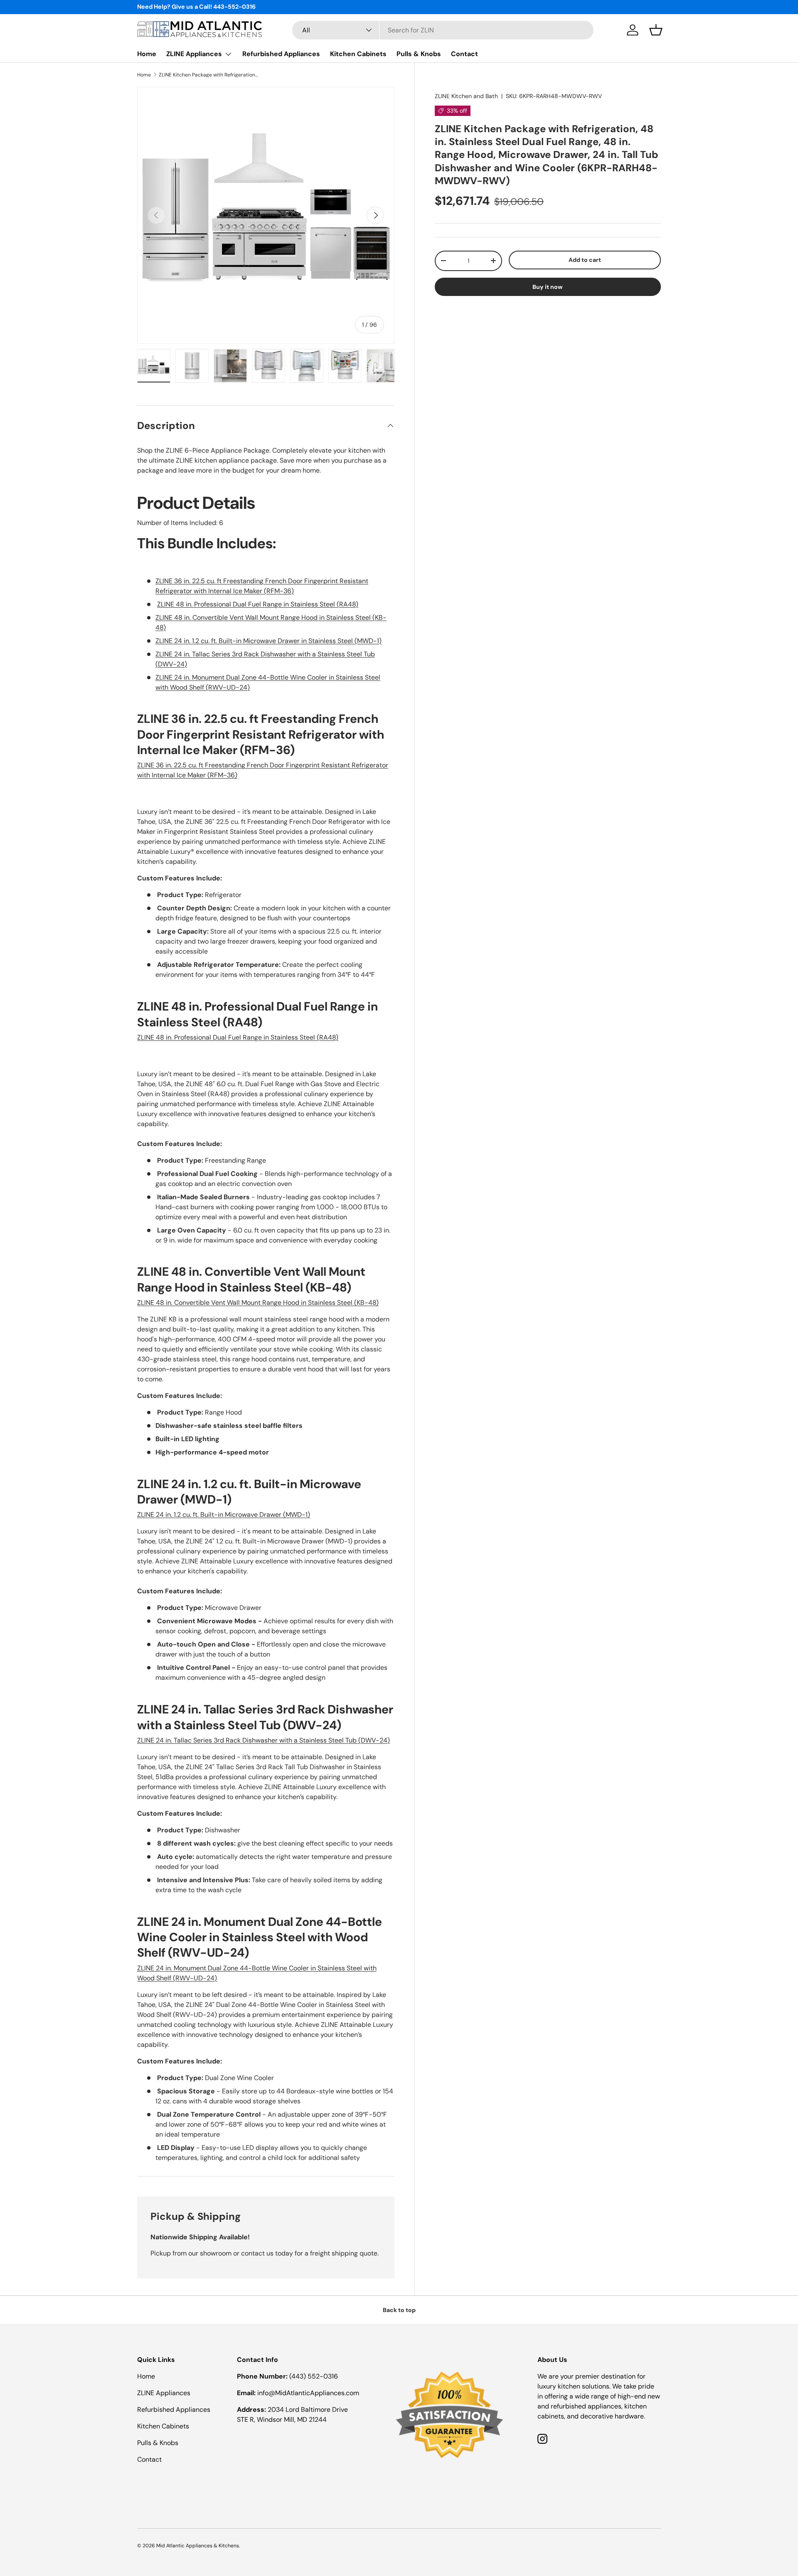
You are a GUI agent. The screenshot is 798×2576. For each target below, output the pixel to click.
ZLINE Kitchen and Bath (466, 96)
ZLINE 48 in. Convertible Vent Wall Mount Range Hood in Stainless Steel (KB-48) (258, 1303)
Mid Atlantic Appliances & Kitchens (198, 2546)
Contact (464, 54)
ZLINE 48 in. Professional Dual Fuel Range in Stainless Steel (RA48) (258, 604)
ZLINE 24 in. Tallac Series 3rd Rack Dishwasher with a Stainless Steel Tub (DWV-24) (264, 1740)
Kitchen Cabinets (358, 54)
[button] (656, 30)
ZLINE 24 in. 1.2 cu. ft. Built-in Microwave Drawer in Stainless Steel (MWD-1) (268, 641)
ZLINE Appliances (194, 54)
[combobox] (443, 30)
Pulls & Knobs (419, 54)
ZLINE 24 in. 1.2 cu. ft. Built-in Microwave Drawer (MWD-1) (224, 1515)
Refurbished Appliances (281, 54)
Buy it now (548, 286)
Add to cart (585, 260)
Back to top (399, 2310)
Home (147, 54)
